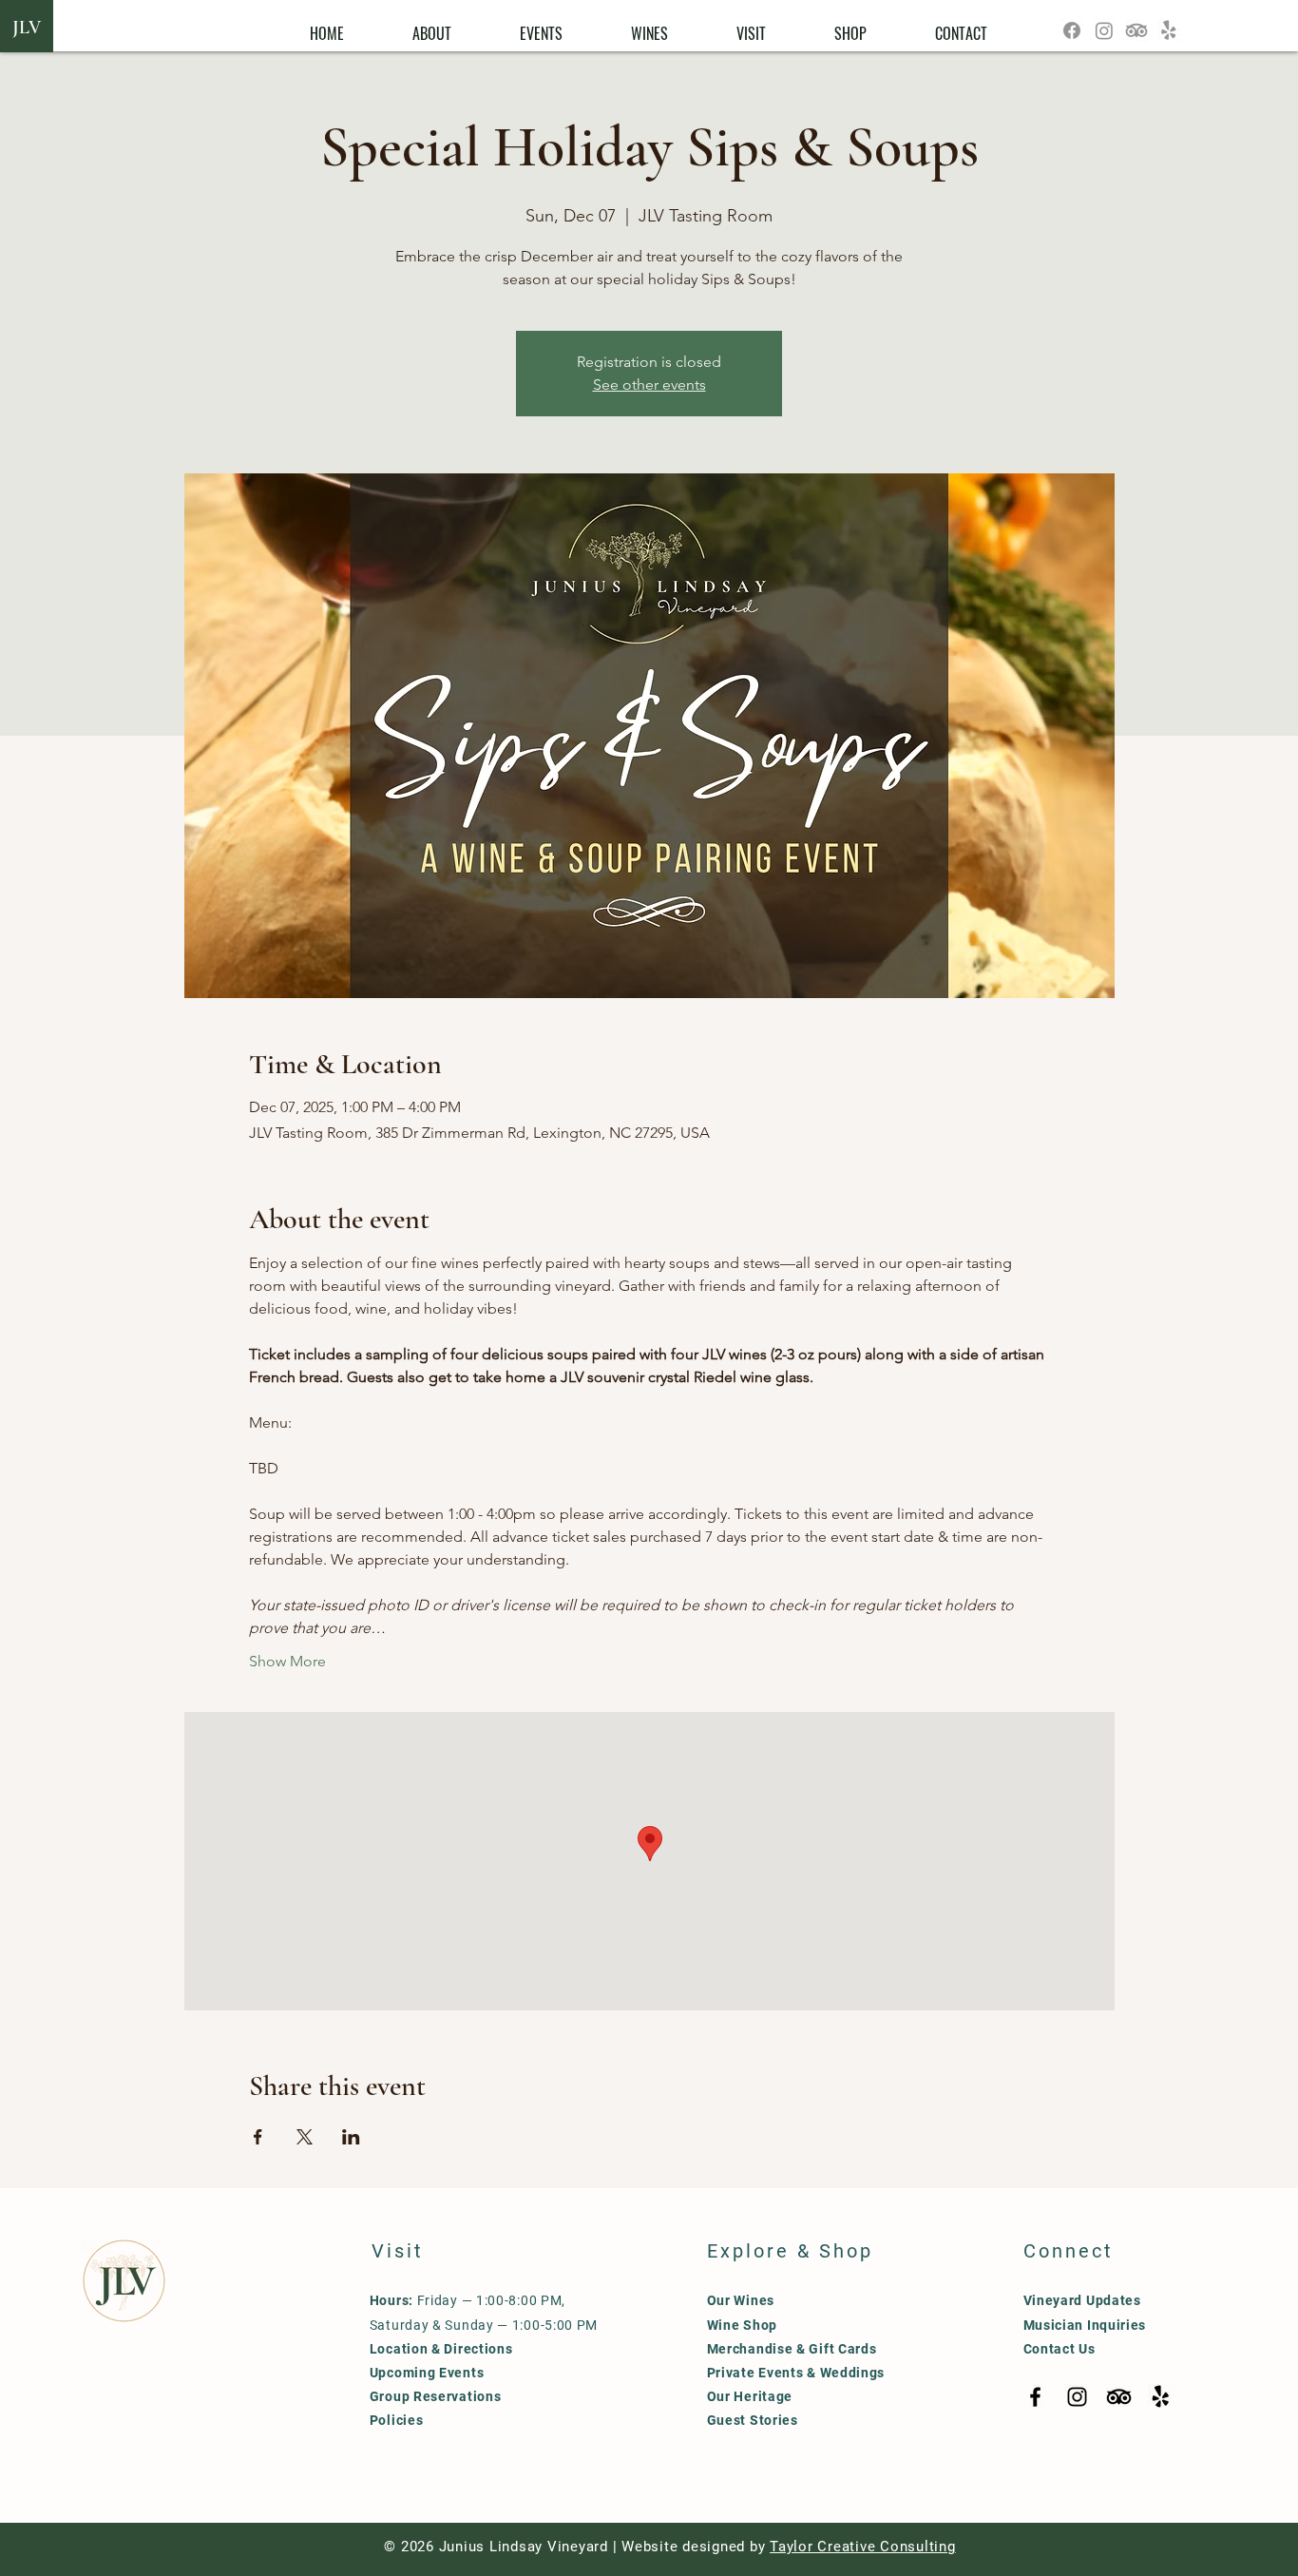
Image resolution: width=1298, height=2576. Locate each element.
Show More (287, 1661)
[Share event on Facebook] (258, 2137)
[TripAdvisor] (1136, 30)
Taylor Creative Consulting (863, 2547)
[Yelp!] (1169, 30)
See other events (649, 384)
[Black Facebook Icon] (1035, 2397)
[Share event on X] (305, 2137)
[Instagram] (1104, 30)
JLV (27, 28)
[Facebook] (1072, 30)
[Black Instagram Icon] (1077, 2397)
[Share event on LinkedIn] (351, 2137)
